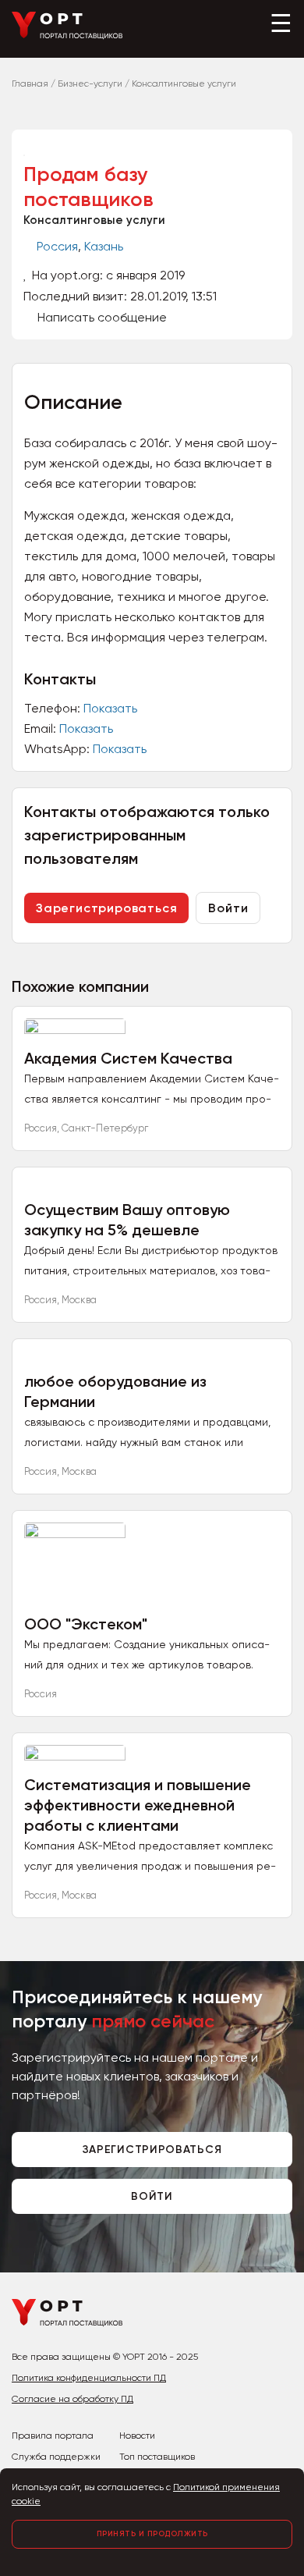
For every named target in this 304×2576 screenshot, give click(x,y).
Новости (137, 2436)
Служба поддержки (56, 2457)
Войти (228, 908)
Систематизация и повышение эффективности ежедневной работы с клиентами (138, 1805)
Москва (79, 1300)
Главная (30, 83)
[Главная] (67, 36)
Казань (104, 246)
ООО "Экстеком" (86, 1624)
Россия (57, 246)
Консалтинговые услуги (94, 220)
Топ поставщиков (157, 2457)
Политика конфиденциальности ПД (89, 2378)
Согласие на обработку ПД (72, 2399)
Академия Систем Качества (128, 1058)
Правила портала (53, 2436)
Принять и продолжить (152, 2534)
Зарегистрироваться (106, 908)
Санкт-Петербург (105, 1128)
